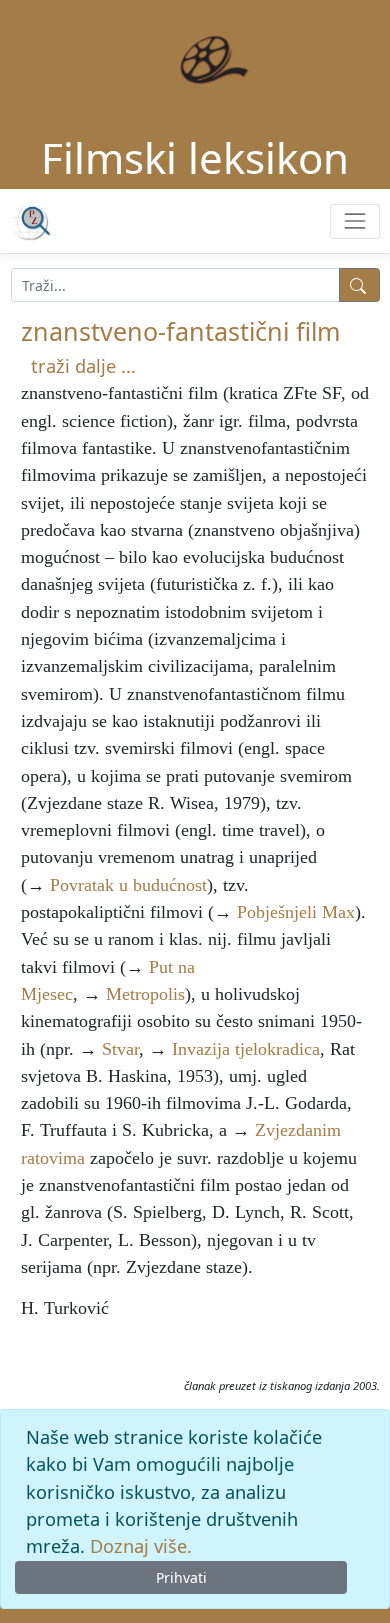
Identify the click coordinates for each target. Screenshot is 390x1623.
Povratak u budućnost (128, 885)
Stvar (120, 1049)
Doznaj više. (141, 1546)
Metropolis (145, 994)
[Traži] (359, 285)
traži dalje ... (83, 366)
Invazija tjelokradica (246, 1049)
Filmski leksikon (195, 157)
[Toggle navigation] (354, 221)
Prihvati (181, 1577)
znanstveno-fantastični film (180, 331)
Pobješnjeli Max (296, 912)
